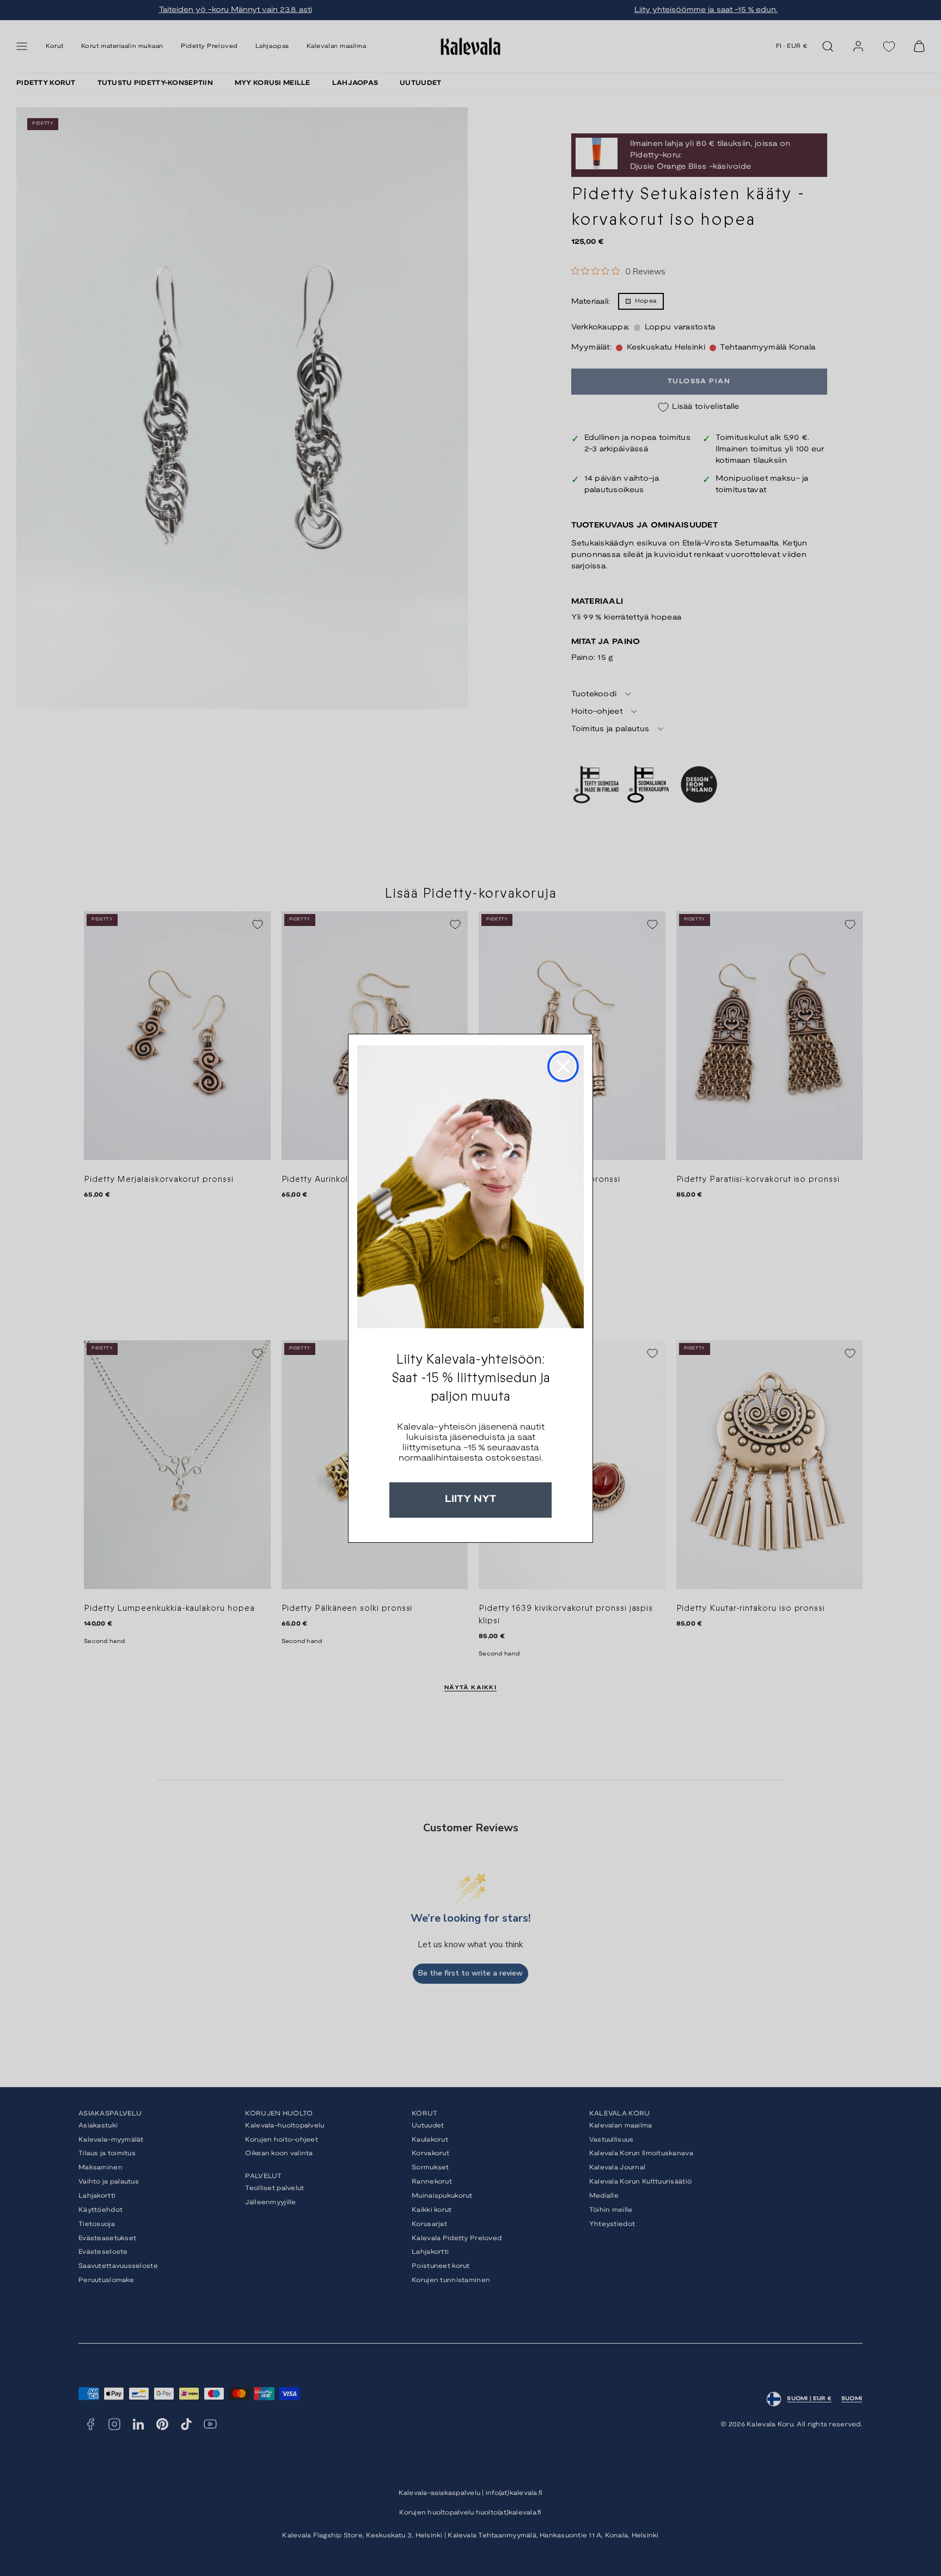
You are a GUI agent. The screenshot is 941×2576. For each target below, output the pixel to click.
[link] (471, 1187)
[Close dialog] (563, 1066)
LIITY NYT (471, 1499)
